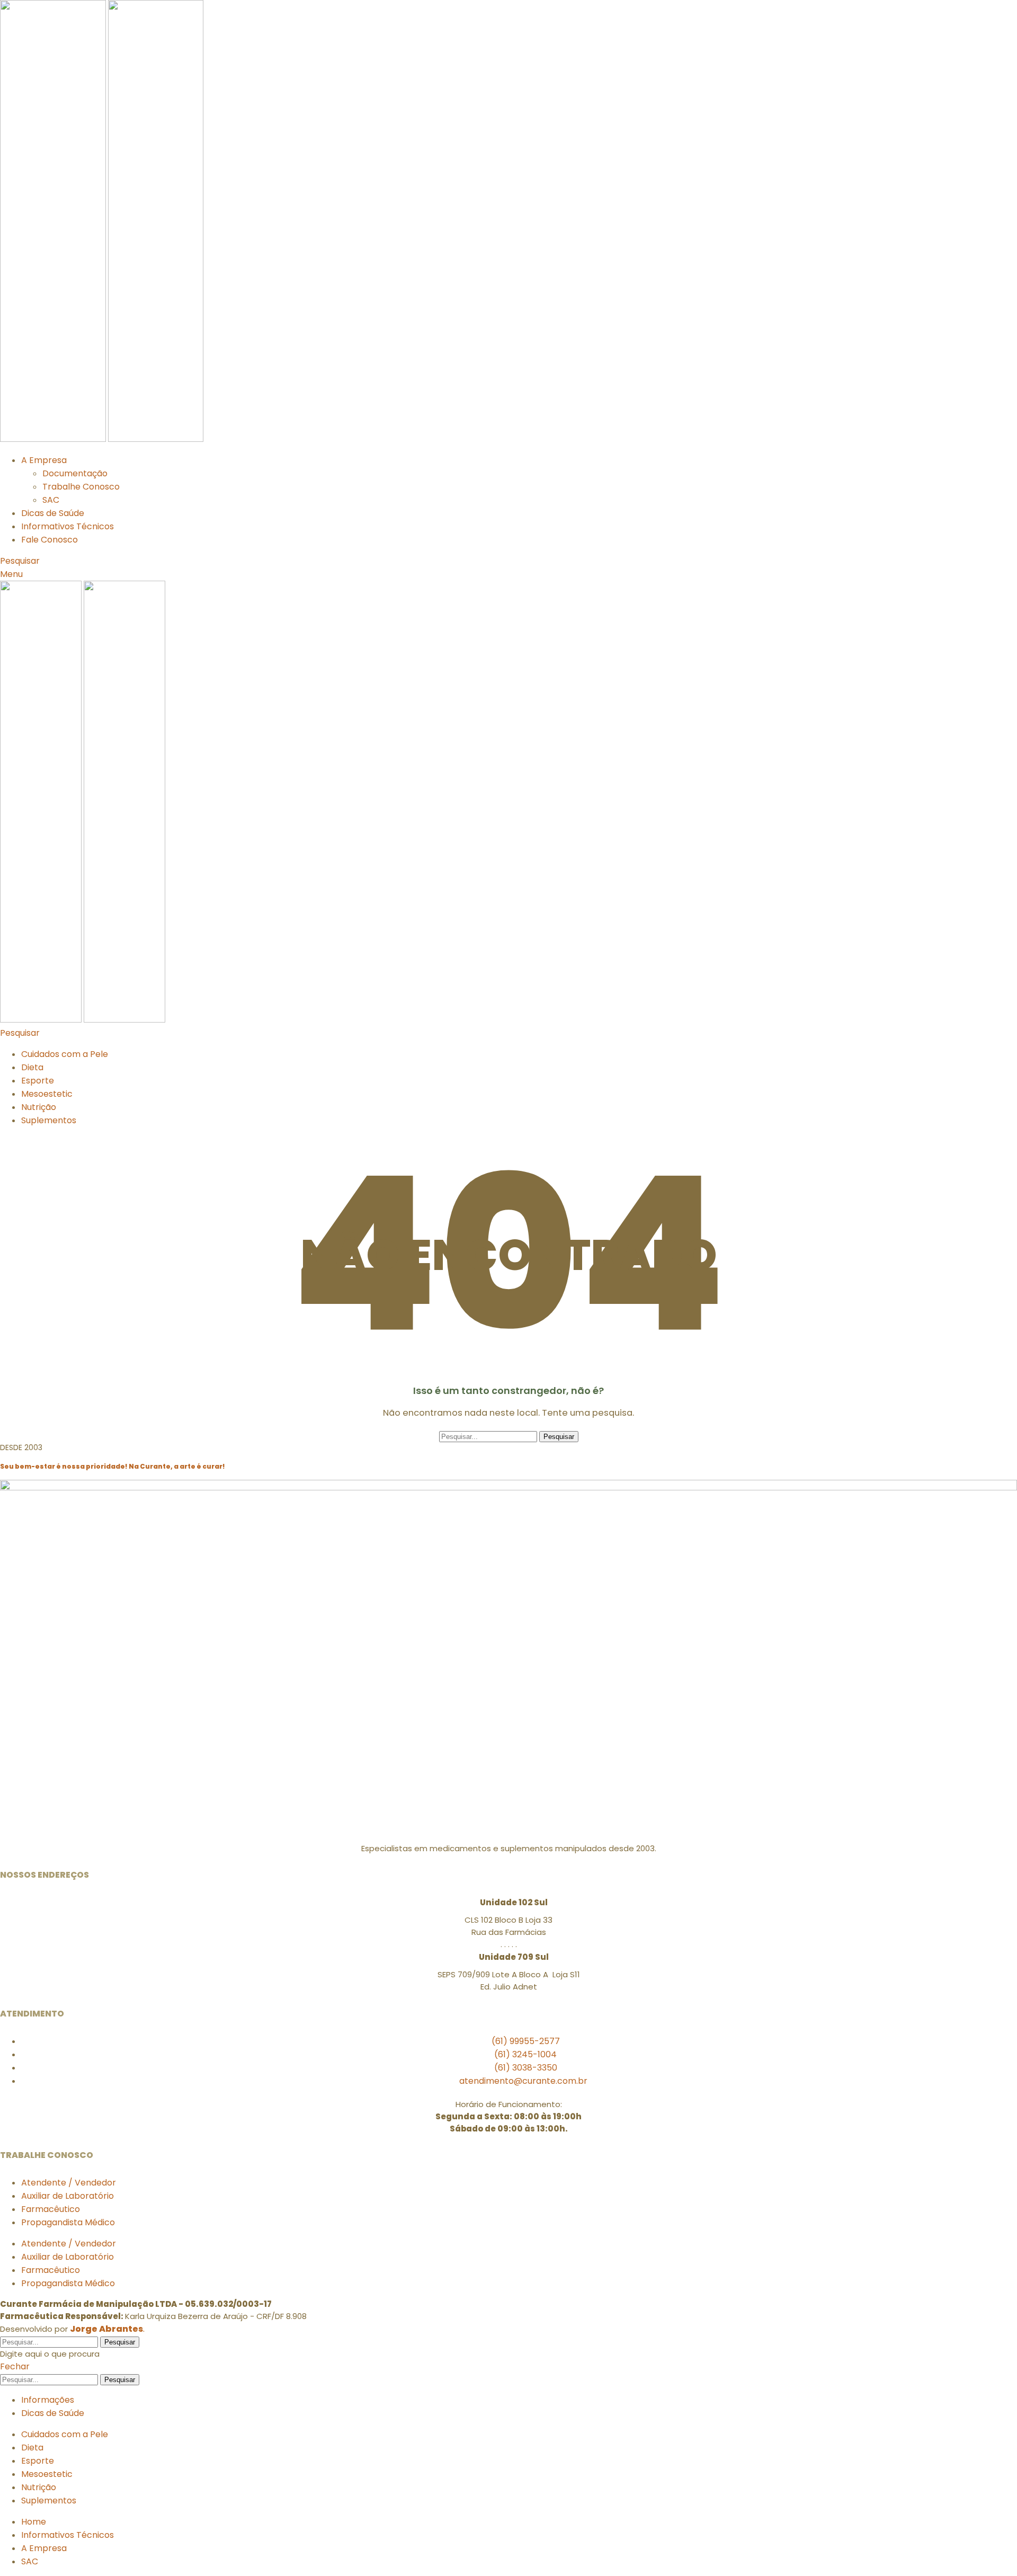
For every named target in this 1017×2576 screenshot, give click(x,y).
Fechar (15, 2366)
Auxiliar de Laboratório (68, 2196)
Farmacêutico (51, 2209)
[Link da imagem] (508, 1487)
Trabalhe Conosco (81, 487)
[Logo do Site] (54, 439)
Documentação (75, 473)
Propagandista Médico (68, 2222)
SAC (51, 500)
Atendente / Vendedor (69, 2183)
